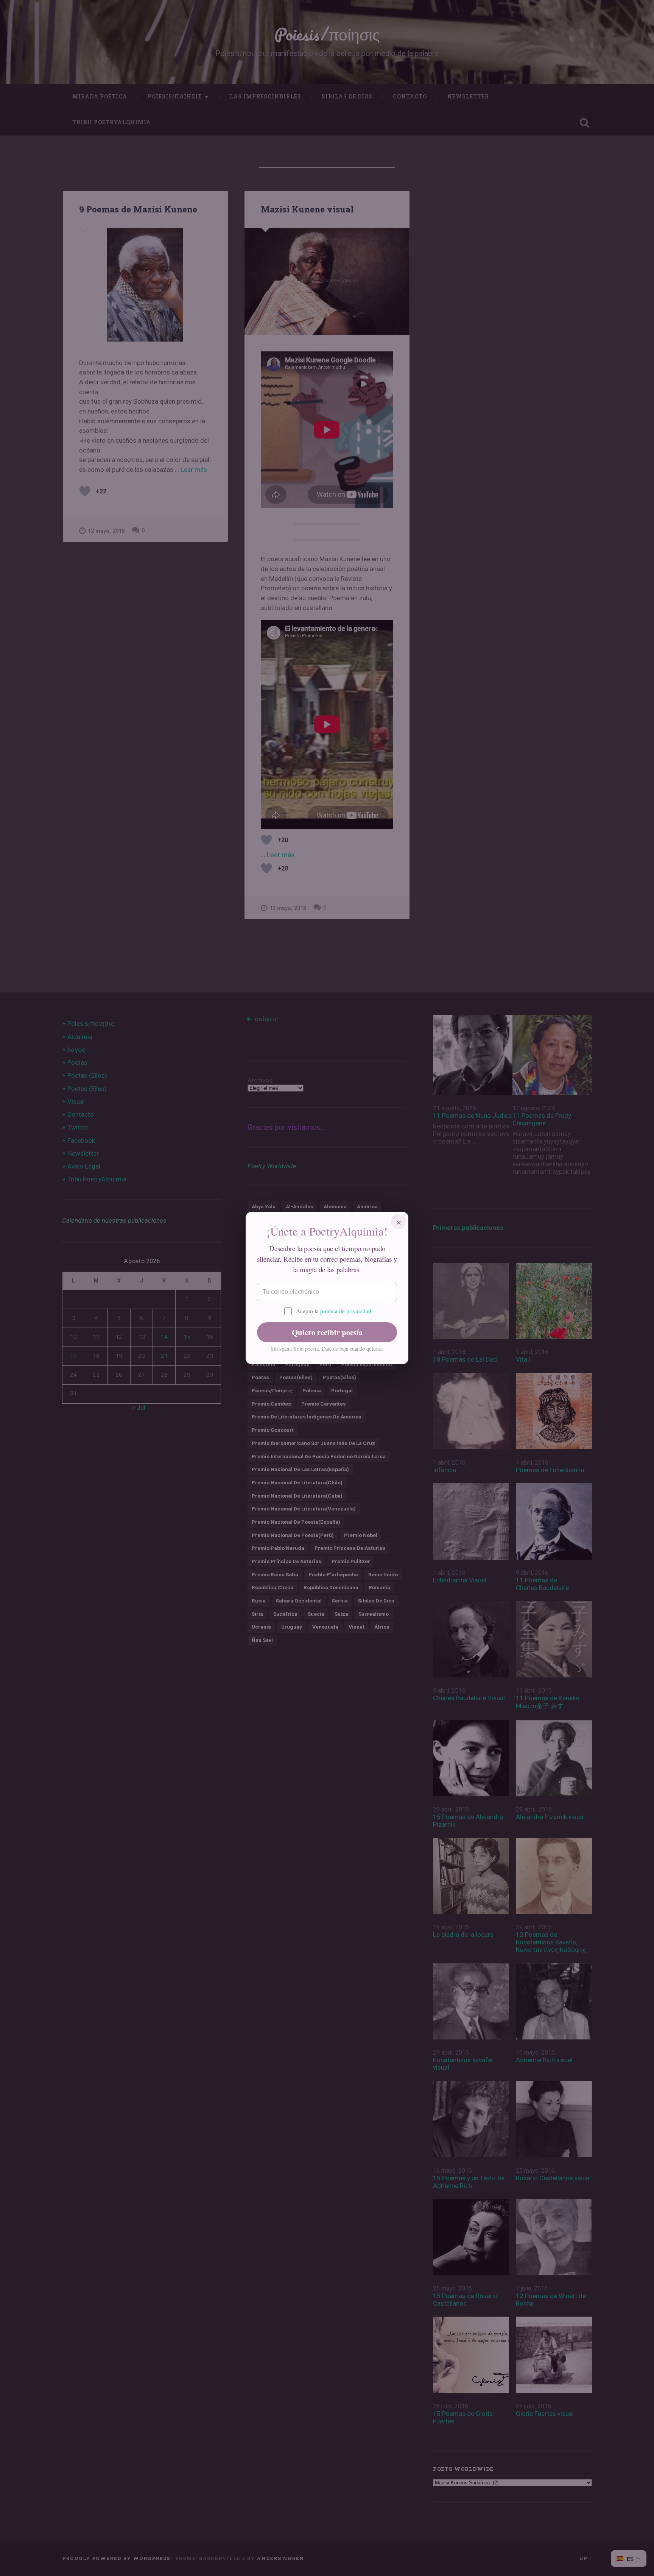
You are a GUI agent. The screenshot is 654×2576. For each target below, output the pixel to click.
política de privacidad (346, 1311)
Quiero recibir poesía (327, 1332)
